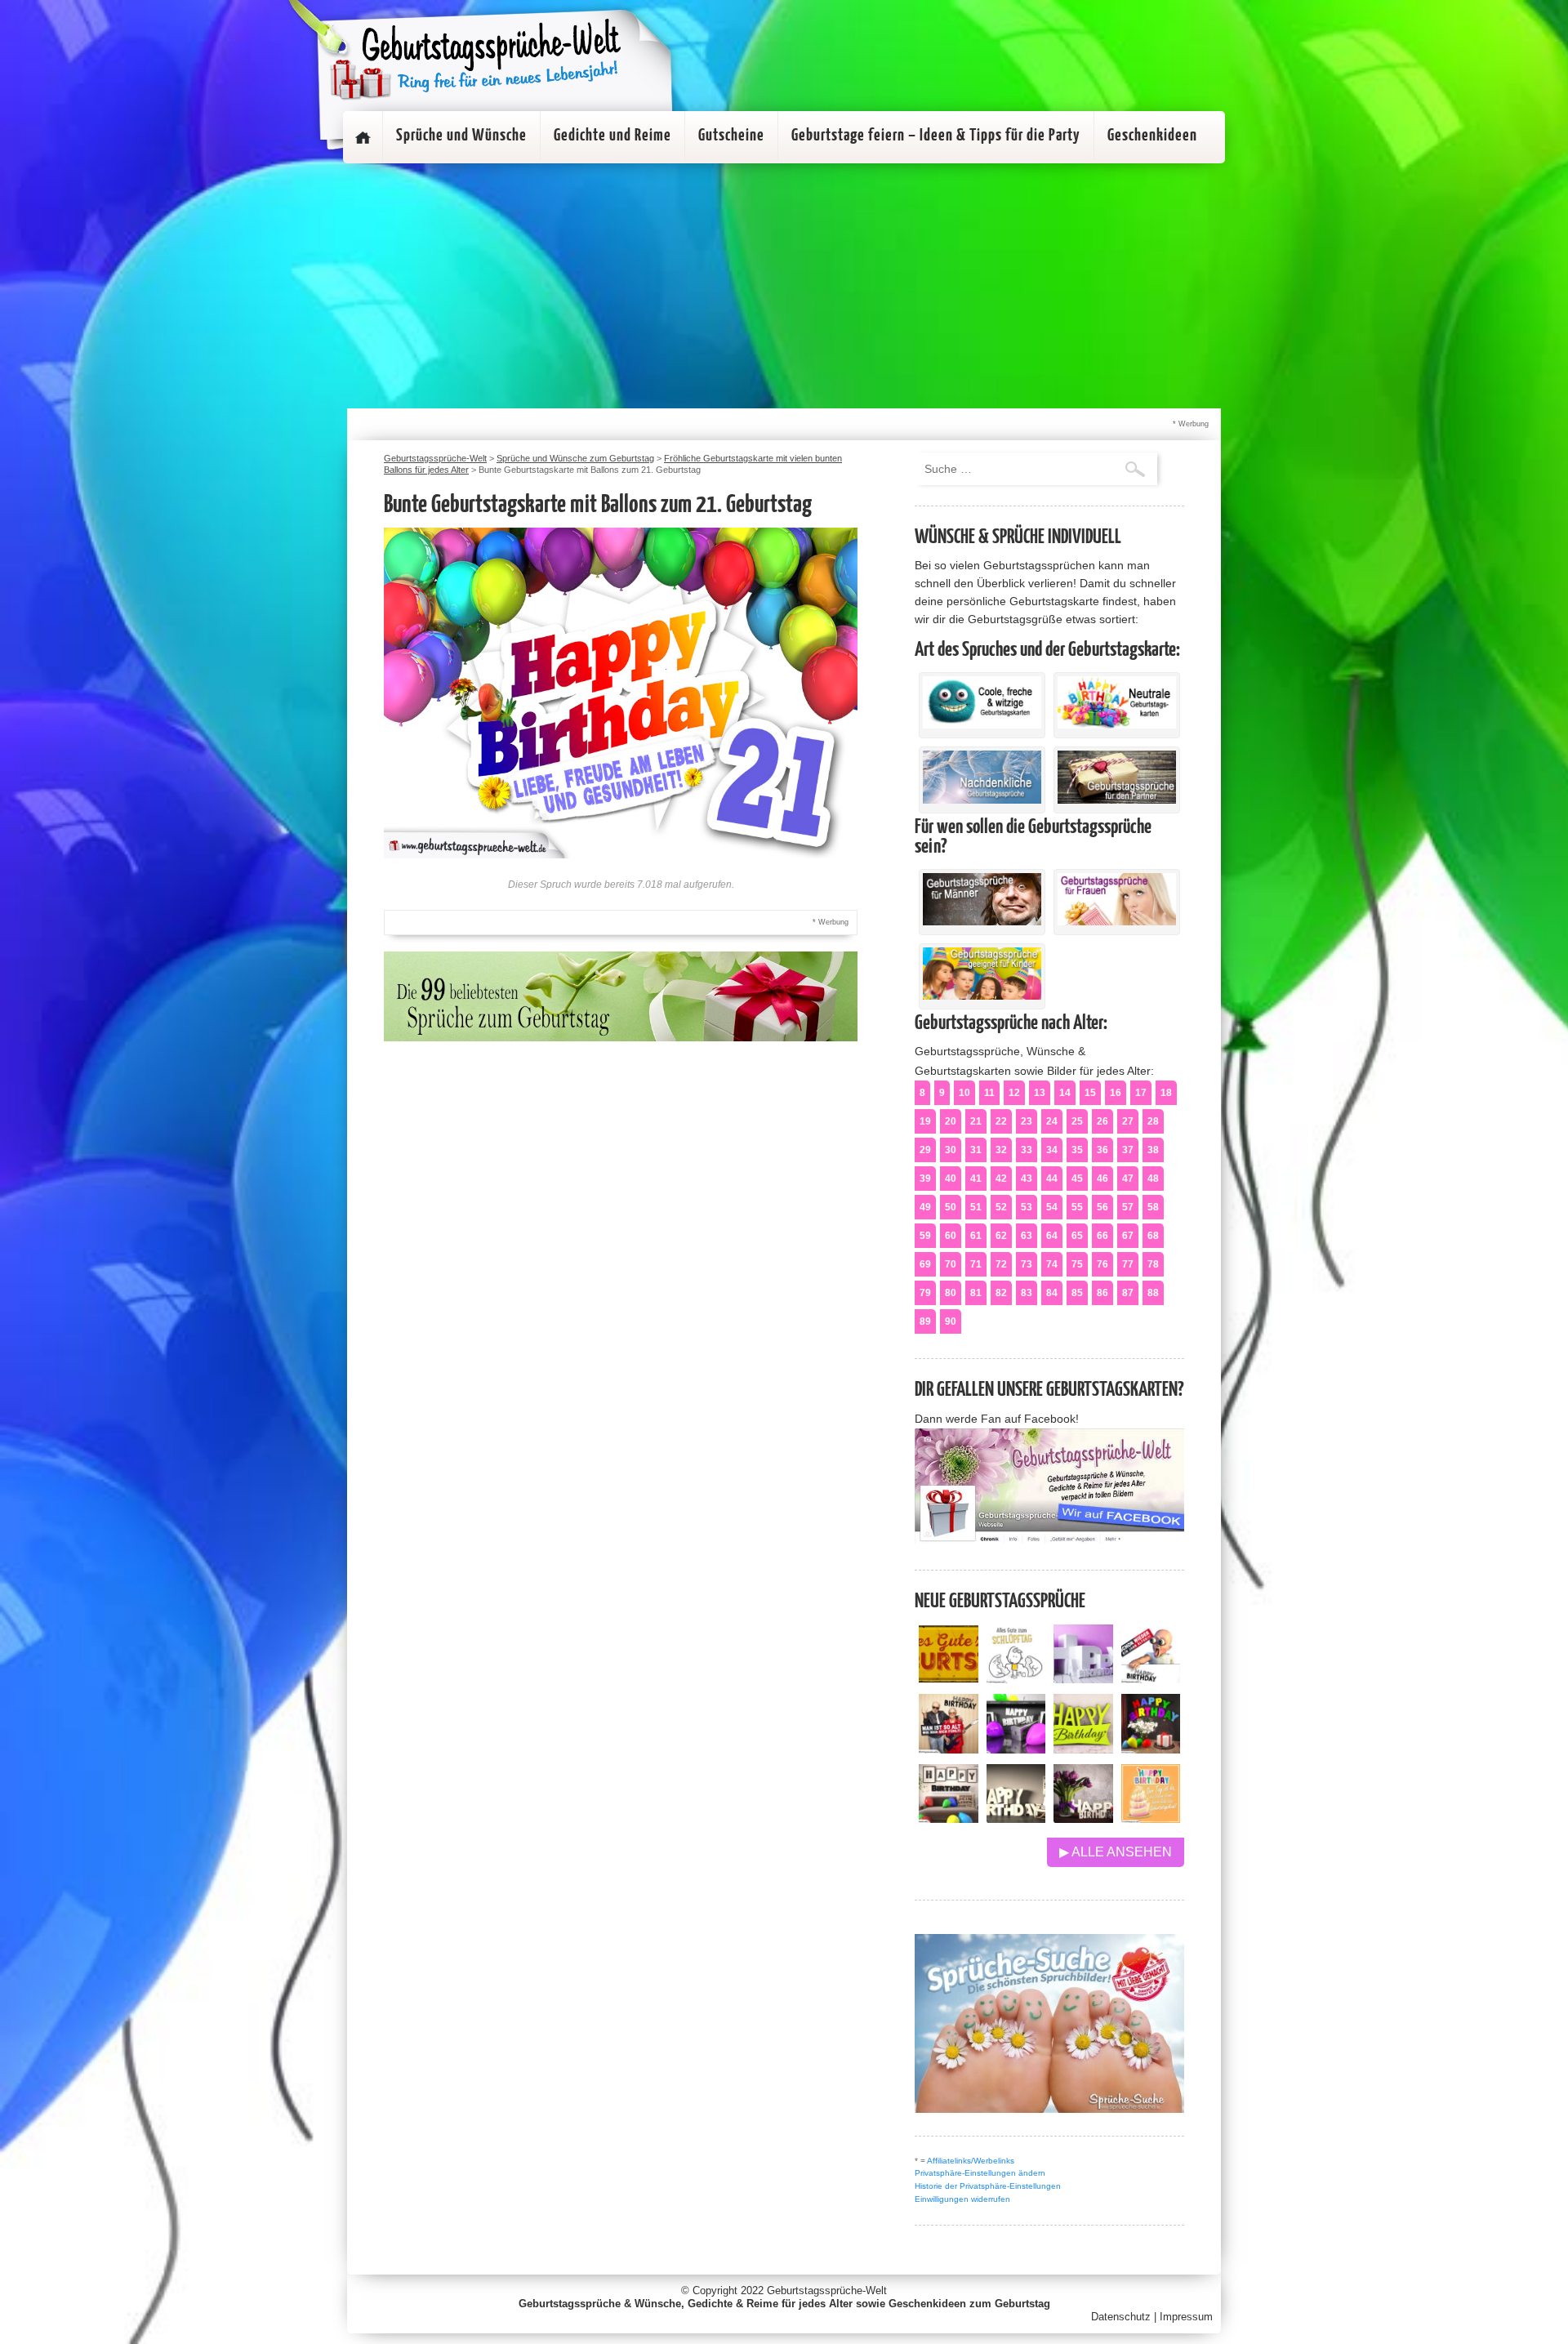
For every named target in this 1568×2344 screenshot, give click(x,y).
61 (976, 1236)
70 (951, 1264)
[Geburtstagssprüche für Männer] (982, 921)
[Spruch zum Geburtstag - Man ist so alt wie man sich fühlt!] (949, 1749)
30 (951, 1150)
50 (951, 1207)
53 (1027, 1207)
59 (925, 1236)
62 (1001, 1236)
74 (1052, 1264)
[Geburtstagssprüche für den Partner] (1117, 800)
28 (1153, 1121)
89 (925, 1321)
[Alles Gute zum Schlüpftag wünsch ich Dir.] (1016, 1679)
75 (1077, 1264)
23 (1027, 1121)
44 (1052, 1179)
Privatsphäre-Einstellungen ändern (980, 2173)
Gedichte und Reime (612, 136)
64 (1052, 1236)
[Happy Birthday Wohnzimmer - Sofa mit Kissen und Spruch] (949, 1818)
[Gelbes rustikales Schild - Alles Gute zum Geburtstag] (949, 1679)
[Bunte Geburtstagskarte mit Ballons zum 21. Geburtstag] (621, 854)
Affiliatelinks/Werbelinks (971, 2161)
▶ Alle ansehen (1116, 1852)
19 (925, 1121)
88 (1153, 1293)
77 (1128, 1264)
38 (1153, 1150)
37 (1128, 1150)
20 (951, 1121)
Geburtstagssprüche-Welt (827, 2291)
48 (1153, 1179)
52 (1001, 1207)
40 (951, 1179)
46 (1102, 1179)
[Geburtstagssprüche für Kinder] (982, 996)
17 (1141, 1093)
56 (1102, 1207)
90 (951, 1321)
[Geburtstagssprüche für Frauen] (1117, 921)
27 (1128, 1121)
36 (1102, 1150)
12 (1014, 1093)
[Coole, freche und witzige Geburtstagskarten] (982, 724)
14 (1065, 1093)
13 (1040, 1093)
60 (951, 1236)
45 (1077, 1179)
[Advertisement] (784, 286)
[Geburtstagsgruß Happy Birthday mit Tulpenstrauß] (1083, 1818)
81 (976, 1293)
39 (925, 1179)
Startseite (363, 137)
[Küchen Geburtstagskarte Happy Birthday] (1016, 1749)
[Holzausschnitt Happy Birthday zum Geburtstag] (1083, 1749)
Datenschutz (1121, 2317)
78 (1153, 1264)
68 (1153, 1236)
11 (989, 1093)
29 (925, 1150)
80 (951, 1293)
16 (1116, 1093)
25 (1077, 1121)
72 (1001, 1264)
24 (1052, 1121)
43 (1027, 1179)
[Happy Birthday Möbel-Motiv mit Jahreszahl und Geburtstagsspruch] (1016, 1818)
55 (1077, 1207)
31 (976, 1150)
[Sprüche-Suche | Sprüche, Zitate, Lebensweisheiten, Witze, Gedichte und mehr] (1049, 2108)
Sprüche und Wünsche (461, 136)
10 (964, 1093)
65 (1077, 1236)
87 (1128, 1293)
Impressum (1186, 2317)
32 (1001, 1150)
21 (976, 1121)
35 (1077, 1150)
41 (976, 1179)
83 (1027, 1293)
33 (1027, 1150)
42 (1001, 1179)
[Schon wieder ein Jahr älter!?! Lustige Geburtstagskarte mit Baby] (1151, 1679)
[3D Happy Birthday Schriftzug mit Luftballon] (1083, 1679)
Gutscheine (731, 136)
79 (925, 1293)
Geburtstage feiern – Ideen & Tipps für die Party (936, 136)
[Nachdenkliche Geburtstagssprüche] (982, 800)
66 (1102, 1236)
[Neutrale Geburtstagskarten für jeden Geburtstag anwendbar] (1117, 724)
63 (1027, 1236)
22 (1001, 1121)
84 (1052, 1293)
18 (1166, 1093)
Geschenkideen (1152, 136)
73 (1027, 1264)
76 (1102, 1264)
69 (925, 1264)
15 (1090, 1093)
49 (925, 1207)
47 (1128, 1179)
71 (976, 1264)
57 (1128, 1207)
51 (976, 1207)
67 (1128, 1236)
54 (1052, 1207)
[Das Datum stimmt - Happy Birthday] (1151, 1818)
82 (1001, 1293)
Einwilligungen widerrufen (962, 2199)
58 (1153, 1207)
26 (1102, 1121)
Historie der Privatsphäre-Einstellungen (988, 2186)
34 (1052, 1150)
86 (1102, 1293)
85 (1077, 1293)
